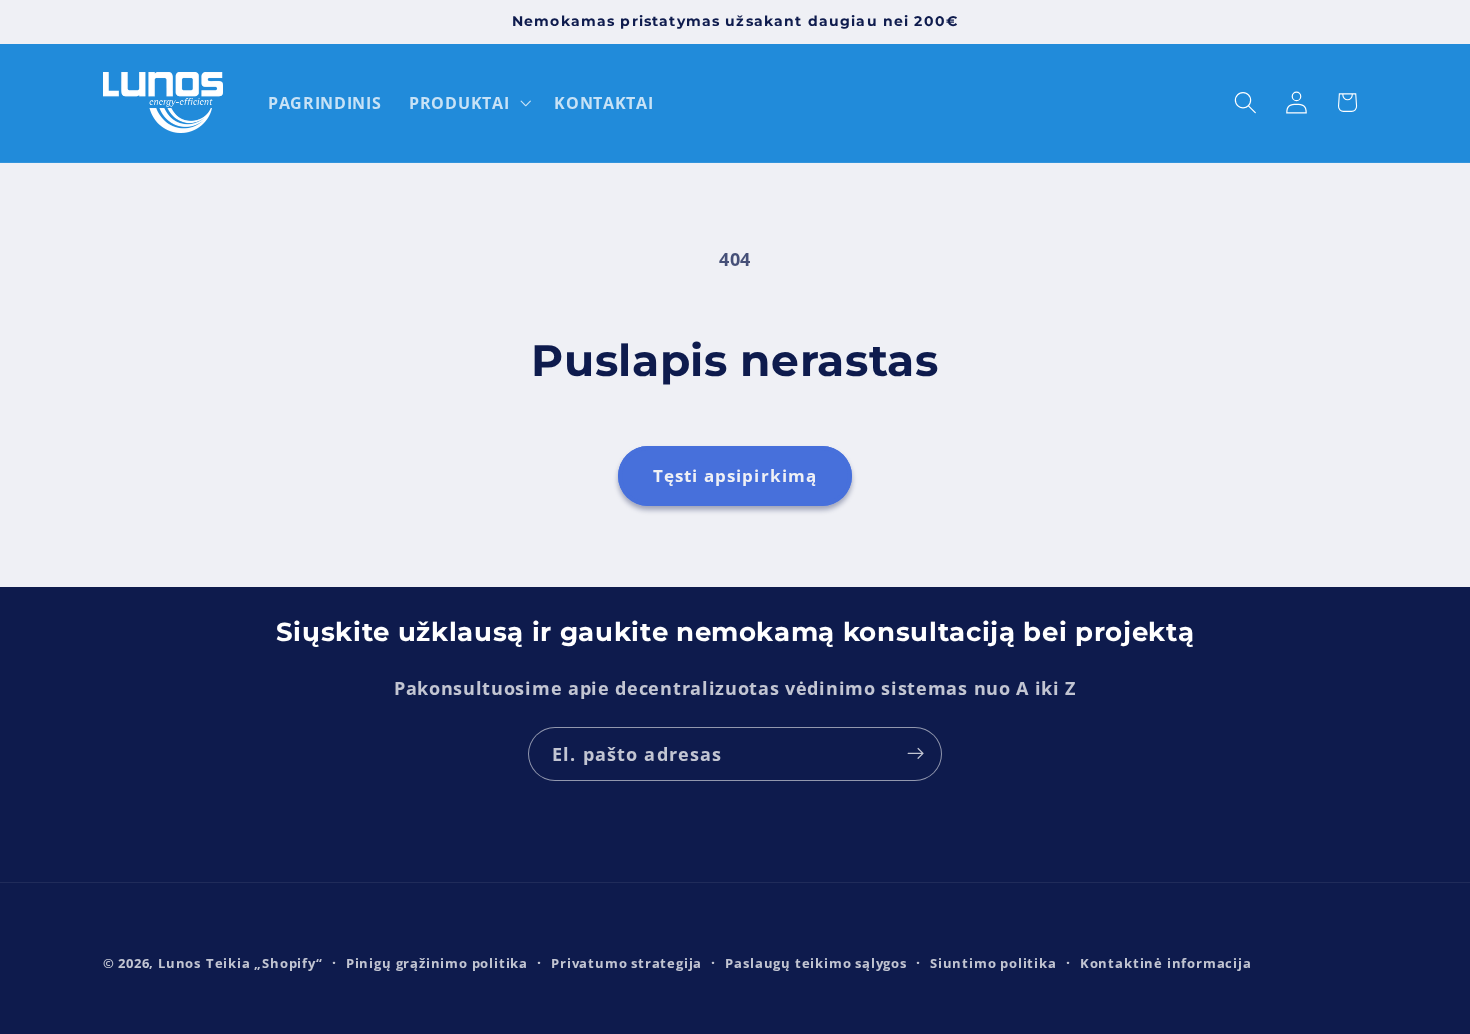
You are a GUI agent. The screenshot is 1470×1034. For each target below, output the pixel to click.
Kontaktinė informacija (1166, 963)
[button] (467, 103)
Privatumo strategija (626, 963)
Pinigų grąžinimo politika (437, 963)
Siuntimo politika (993, 963)
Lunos (179, 963)
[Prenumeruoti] (915, 754)
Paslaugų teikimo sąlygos (815, 963)
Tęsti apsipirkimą (735, 475)
